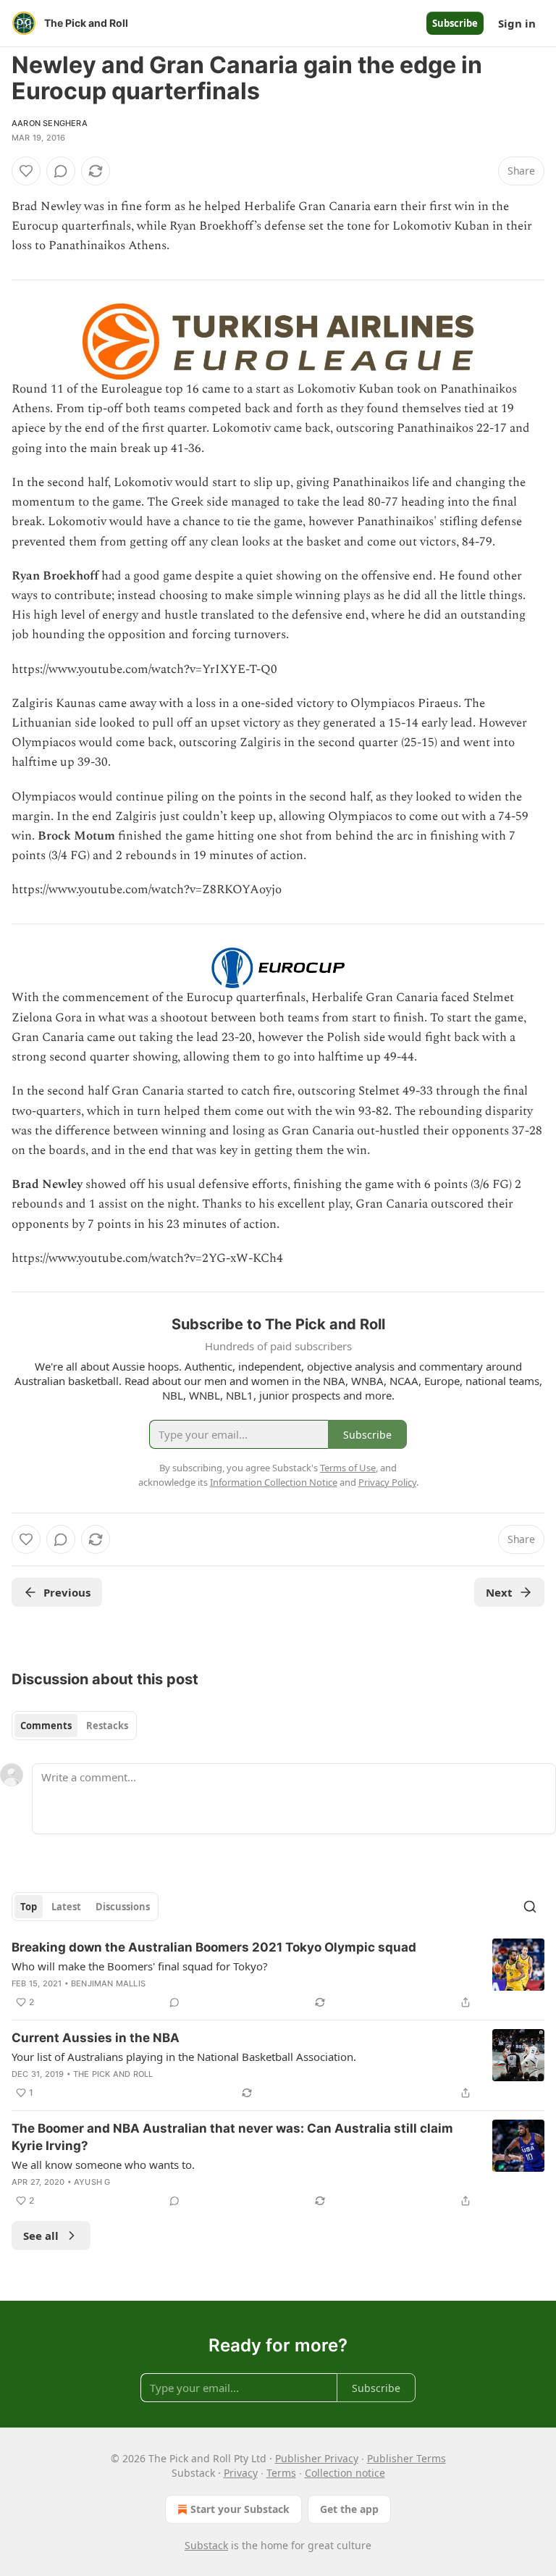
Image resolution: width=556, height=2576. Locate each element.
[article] (278, 1975)
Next (499, 1592)
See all (41, 2236)
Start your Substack (240, 2509)
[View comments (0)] (61, 171)
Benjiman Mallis (108, 1983)
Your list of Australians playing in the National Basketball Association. (184, 2057)
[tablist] (74, 1726)
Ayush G (92, 2182)
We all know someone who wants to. (103, 2165)
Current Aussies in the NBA (96, 2038)
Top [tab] (29, 1907)
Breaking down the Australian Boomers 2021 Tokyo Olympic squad (214, 1947)
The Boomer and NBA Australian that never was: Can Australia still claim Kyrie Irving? (232, 2137)
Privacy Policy (387, 1482)
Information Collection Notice (274, 1482)
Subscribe (455, 23)
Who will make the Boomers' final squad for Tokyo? (140, 1966)
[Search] (530, 1907)
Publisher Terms (407, 2458)
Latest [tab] (66, 1907)
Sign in (517, 23)
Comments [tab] (46, 1726)
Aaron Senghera (50, 123)
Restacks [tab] (107, 1726)
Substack (206, 2545)
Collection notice (345, 2473)
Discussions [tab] (123, 1907)
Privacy (241, 2473)
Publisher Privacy (317, 2458)
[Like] (26, 171)
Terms (281, 2473)
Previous (67, 1592)
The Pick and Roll (113, 2074)
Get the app (349, 2509)
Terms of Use (348, 1468)
